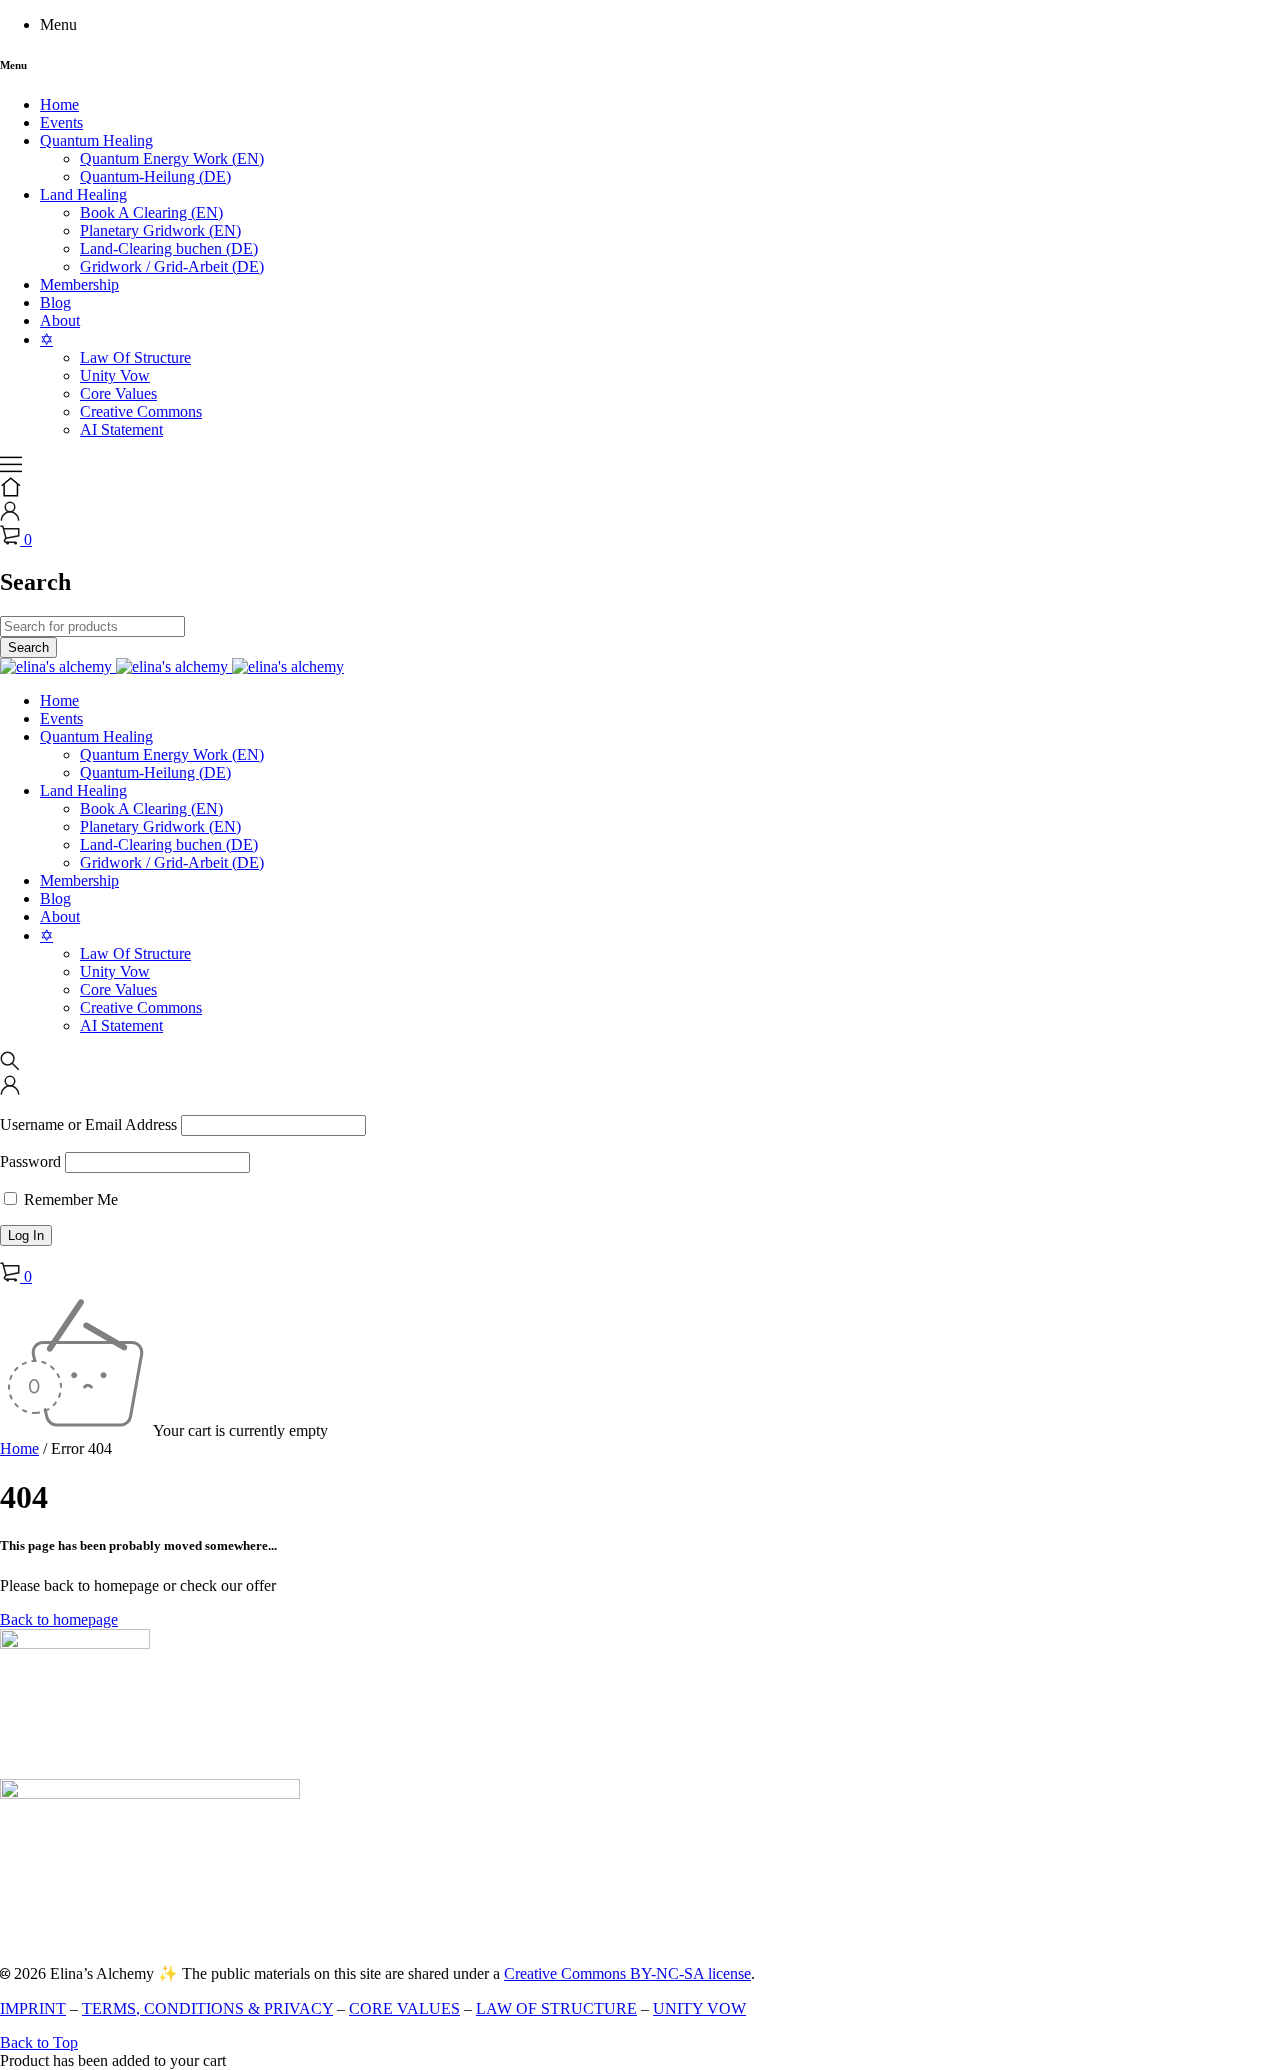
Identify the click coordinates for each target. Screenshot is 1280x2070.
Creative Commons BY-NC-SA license (627, 1973)
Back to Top (39, 2042)
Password (30, 1161)
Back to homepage (59, 1619)
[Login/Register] (10, 515)
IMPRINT (33, 2008)
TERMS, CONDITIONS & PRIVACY (207, 2008)
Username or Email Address (88, 1124)
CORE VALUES (404, 2008)
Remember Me (69, 1199)
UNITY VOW (699, 2008)
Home (19, 1448)
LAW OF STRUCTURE (556, 2008)
